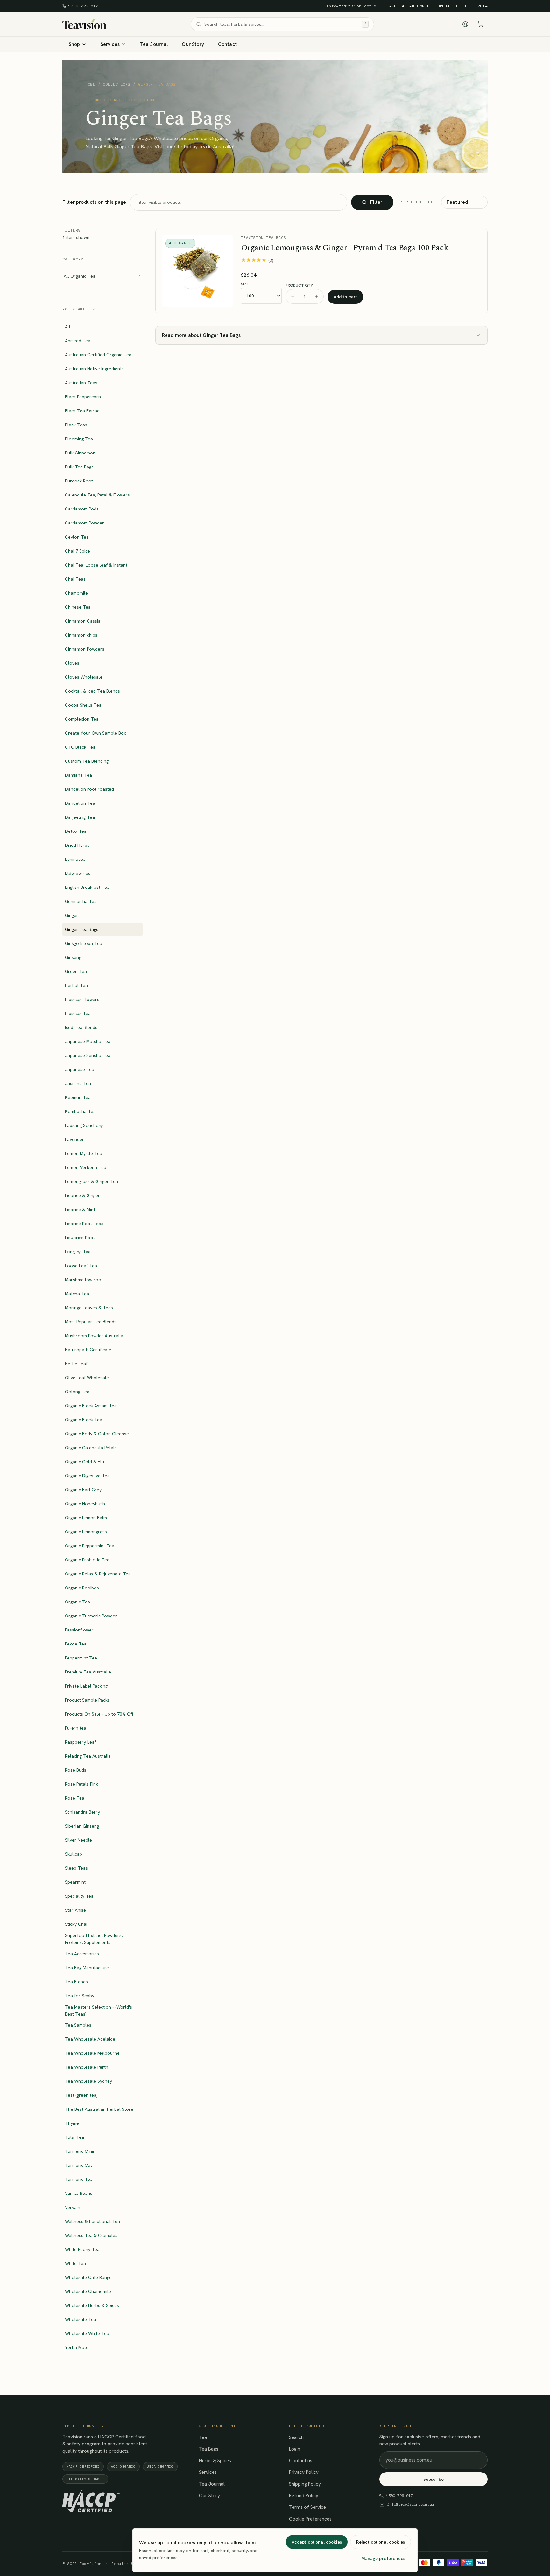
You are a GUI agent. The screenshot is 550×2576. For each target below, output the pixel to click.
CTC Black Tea (80, 747)
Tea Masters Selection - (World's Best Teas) (99, 2010)
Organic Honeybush (85, 1504)
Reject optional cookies (381, 2542)
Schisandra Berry (82, 1812)
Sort (434, 202)
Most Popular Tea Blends (91, 1322)
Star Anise (75, 1910)
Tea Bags (209, 2449)
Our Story (193, 44)
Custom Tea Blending (87, 761)
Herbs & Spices (215, 2461)
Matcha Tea (77, 1294)
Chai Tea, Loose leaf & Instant (96, 565)
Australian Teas (81, 383)
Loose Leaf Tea (81, 1266)
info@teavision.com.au (353, 6)
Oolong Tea (77, 1392)
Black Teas (76, 425)
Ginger (72, 915)
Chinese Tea (78, 607)
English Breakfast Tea (87, 887)
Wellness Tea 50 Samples (91, 2235)
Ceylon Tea (77, 537)
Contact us (301, 2461)
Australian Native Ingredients (94, 369)
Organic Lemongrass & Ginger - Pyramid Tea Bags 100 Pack (345, 248)
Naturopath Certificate (88, 1350)
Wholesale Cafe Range (88, 2277)
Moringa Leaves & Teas (89, 1308)
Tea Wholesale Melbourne (92, 2053)
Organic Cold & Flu (85, 1462)
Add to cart (346, 297)
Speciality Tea (79, 1896)
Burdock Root (79, 481)
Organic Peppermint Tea (90, 1546)
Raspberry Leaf (81, 1742)
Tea (203, 2437)
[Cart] (481, 24)
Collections (117, 85)
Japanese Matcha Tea (88, 1041)
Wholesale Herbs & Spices (92, 2305)
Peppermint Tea (81, 1658)
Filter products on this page (94, 202)
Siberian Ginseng (82, 1826)
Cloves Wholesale (84, 677)
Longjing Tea (78, 1252)
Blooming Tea (79, 439)
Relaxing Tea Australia (88, 1756)
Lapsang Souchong (84, 1125)
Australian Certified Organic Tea (98, 355)
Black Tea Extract (83, 411)
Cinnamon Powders (85, 649)
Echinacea (75, 859)
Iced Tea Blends (81, 1027)
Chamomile (76, 593)
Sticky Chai (76, 1924)
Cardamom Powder (85, 523)
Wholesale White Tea (87, 2333)
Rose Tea (75, 1798)
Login (295, 2449)
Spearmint (75, 1882)
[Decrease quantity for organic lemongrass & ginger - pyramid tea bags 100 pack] (293, 296)
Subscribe (434, 2479)
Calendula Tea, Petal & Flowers (97, 495)
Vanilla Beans (79, 2193)
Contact (227, 44)
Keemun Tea (78, 1097)
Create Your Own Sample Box (95, 733)
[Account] (465, 24)
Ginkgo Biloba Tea (84, 943)
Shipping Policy (305, 2484)
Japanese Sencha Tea (88, 1055)
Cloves (72, 663)
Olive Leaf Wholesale (87, 1378)
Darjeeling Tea (80, 817)
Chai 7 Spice (78, 551)
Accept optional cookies (317, 2542)
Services (208, 2472)
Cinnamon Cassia (83, 621)
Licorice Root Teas (84, 1224)
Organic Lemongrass (86, 1532)
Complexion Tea (82, 719)
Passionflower (79, 1630)
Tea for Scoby (80, 1996)
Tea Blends (76, 1982)
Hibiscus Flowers (82, 999)
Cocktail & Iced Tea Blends (92, 691)
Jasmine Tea (78, 1083)
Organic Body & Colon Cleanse (97, 1434)
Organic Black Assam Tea (91, 1406)
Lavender (74, 1139)
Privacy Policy (304, 2472)
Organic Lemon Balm (86, 1518)
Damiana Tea (78, 775)
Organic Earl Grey (83, 1490)
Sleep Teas (76, 1868)
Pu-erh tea (76, 1728)
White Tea (75, 2263)
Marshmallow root (84, 1280)
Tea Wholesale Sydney (88, 2081)
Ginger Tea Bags (82, 929)
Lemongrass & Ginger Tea (92, 1181)
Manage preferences (383, 2558)
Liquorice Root (80, 1238)
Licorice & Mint (80, 1210)
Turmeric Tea (79, 2179)
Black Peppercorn (83, 397)
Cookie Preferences (310, 2519)
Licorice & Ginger (82, 1195)
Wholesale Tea (81, 2319)
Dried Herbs (77, 845)
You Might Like (80, 309)
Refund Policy (304, 2496)
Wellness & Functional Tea (92, 2221)
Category (73, 259)
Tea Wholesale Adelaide (90, 2039)
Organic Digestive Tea (87, 1476)
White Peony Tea (82, 2249)
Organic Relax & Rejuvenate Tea (98, 1574)
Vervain (73, 2207)
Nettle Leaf (76, 1364)
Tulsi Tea (74, 2137)
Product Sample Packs (87, 1700)
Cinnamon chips (81, 635)
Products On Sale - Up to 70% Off (99, 1714)
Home (90, 85)
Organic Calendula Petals (91, 1448)
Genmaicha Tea (81, 901)
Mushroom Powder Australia (94, 1336)
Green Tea (76, 971)
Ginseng (73, 957)
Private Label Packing (86, 1686)
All (68, 327)
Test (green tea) (81, 2095)
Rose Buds (76, 1770)
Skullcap (74, 1854)
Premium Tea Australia (88, 1672)
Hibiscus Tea (78, 1013)
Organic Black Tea (84, 1420)
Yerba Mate (77, 2347)
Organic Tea (78, 1602)
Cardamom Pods (82, 509)
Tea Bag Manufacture (87, 1968)
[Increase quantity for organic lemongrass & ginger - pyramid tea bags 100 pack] (316, 296)
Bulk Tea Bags (79, 467)
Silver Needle (78, 1840)
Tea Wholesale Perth (87, 2067)
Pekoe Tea (76, 1644)
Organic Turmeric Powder (91, 1616)
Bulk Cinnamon (80, 453)
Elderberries (78, 873)
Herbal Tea (76, 985)
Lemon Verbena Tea (86, 1167)
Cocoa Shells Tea (83, 705)
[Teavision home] (84, 24)
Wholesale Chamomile (88, 2291)
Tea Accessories (82, 1954)
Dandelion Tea (80, 803)
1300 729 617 (83, 6)
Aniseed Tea (78, 341)
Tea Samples (78, 2025)
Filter (376, 202)
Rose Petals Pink (81, 1784)
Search (296, 2437)
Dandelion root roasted (89, 789)
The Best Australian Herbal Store (99, 2109)
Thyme (72, 2123)
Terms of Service (307, 2507)
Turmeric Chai (79, 2151)
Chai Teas (75, 579)
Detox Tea (76, 831)
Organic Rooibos (82, 1588)
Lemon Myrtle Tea (84, 1153)
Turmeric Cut (78, 2165)
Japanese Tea (80, 1069)
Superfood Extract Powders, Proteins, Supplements (94, 1939)
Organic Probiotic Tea (87, 1560)
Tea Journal (154, 44)
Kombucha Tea (80, 1111)
